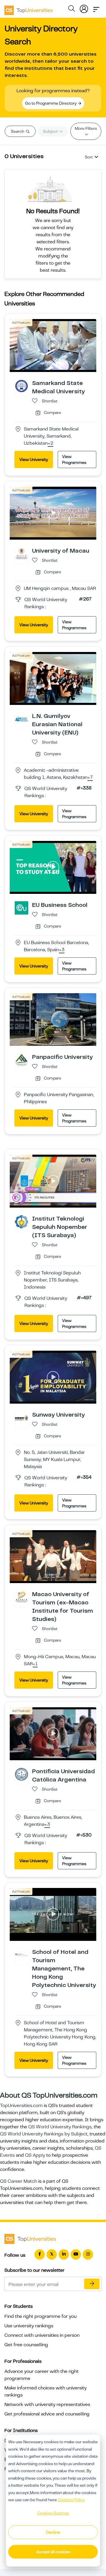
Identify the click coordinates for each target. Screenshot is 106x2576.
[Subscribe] (92, 2284)
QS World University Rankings (60, 2127)
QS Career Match (19, 2181)
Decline (53, 2532)
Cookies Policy (71, 2500)
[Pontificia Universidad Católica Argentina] (21, 1774)
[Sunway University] (21, 1418)
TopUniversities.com (21, 2106)
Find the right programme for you (40, 2316)
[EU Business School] (21, 907)
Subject (51, 131)
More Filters (86, 128)
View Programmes (74, 459)
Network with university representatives (47, 2405)
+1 (35, 1664)
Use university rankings (29, 2326)
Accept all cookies (53, 2552)
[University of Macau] (21, 554)
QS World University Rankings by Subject (44, 2134)
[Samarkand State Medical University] (21, 386)
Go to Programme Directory (51, 103)
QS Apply (35, 2155)
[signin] (84, 8)
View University (34, 459)
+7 (90, 778)
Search (18, 131)
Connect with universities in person (42, 2335)
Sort (89, 157)
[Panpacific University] (21, 1060)
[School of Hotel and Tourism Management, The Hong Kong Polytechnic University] (21, 1955)
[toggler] (96, 8)
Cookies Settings (53, 2513)
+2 (50, 444)
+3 (62, 950)
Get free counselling (26, 2345)
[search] (72, 9)
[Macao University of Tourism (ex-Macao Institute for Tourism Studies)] (21, 1597)
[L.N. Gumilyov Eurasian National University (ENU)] (21, 719)
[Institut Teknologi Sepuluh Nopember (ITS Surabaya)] (21, 1221)
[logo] (29, 8)
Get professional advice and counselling (47, 2414)
